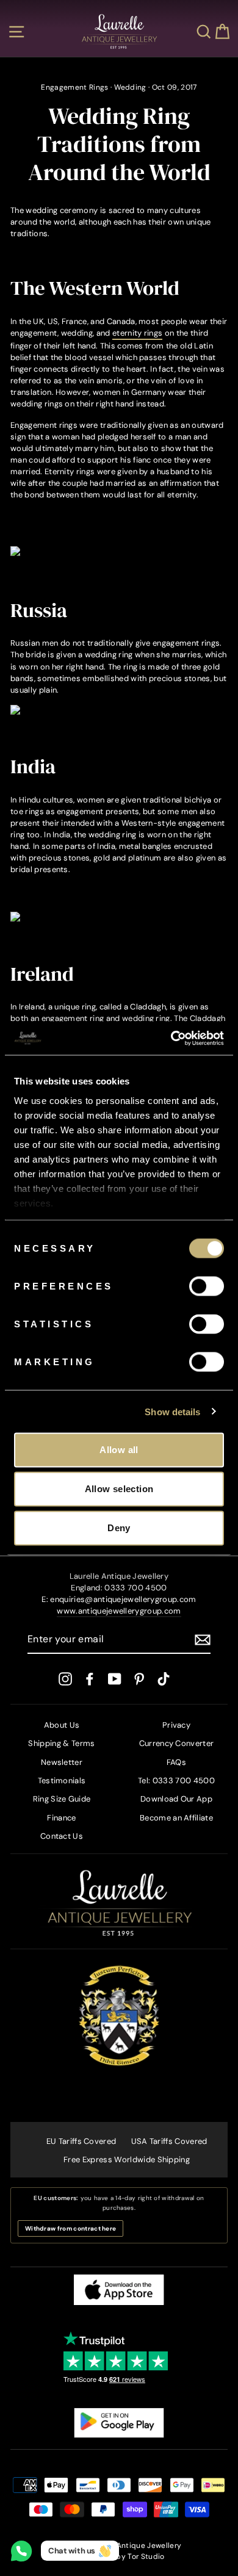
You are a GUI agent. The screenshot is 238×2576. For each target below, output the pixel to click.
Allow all (119, 1450)
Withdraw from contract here (70, 2228)
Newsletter (62, 1762)
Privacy (176, 1725)
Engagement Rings (74, 87)
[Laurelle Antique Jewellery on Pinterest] (139, 1679)
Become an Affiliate (176, 1818)
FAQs (176, 1762)
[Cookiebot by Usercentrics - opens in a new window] (171, 1038)
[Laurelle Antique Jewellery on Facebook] (90, 1679)
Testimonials (62, 1780)
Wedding (130, 87)
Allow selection (119, 1489)
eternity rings (137, 333)
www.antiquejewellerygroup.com (119, 1611)
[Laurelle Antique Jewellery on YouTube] (115, 1679)
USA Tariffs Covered (169, 2141)
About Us (62, 1725)
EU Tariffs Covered (81, 2141)
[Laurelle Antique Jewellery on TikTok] (164, 1679)
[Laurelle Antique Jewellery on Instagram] (65, 1679)
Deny (119, 1528)
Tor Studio (146, 2556)
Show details (172, 1411)
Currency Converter (177, 1743)
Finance (61, 1818)
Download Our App (176, 1799)
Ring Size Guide (62, 1799)
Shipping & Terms (61, 1743)
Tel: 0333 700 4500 (176, 1780)
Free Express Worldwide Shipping (127, 2159)
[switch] (207, 1286)
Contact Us (62, 1836)
